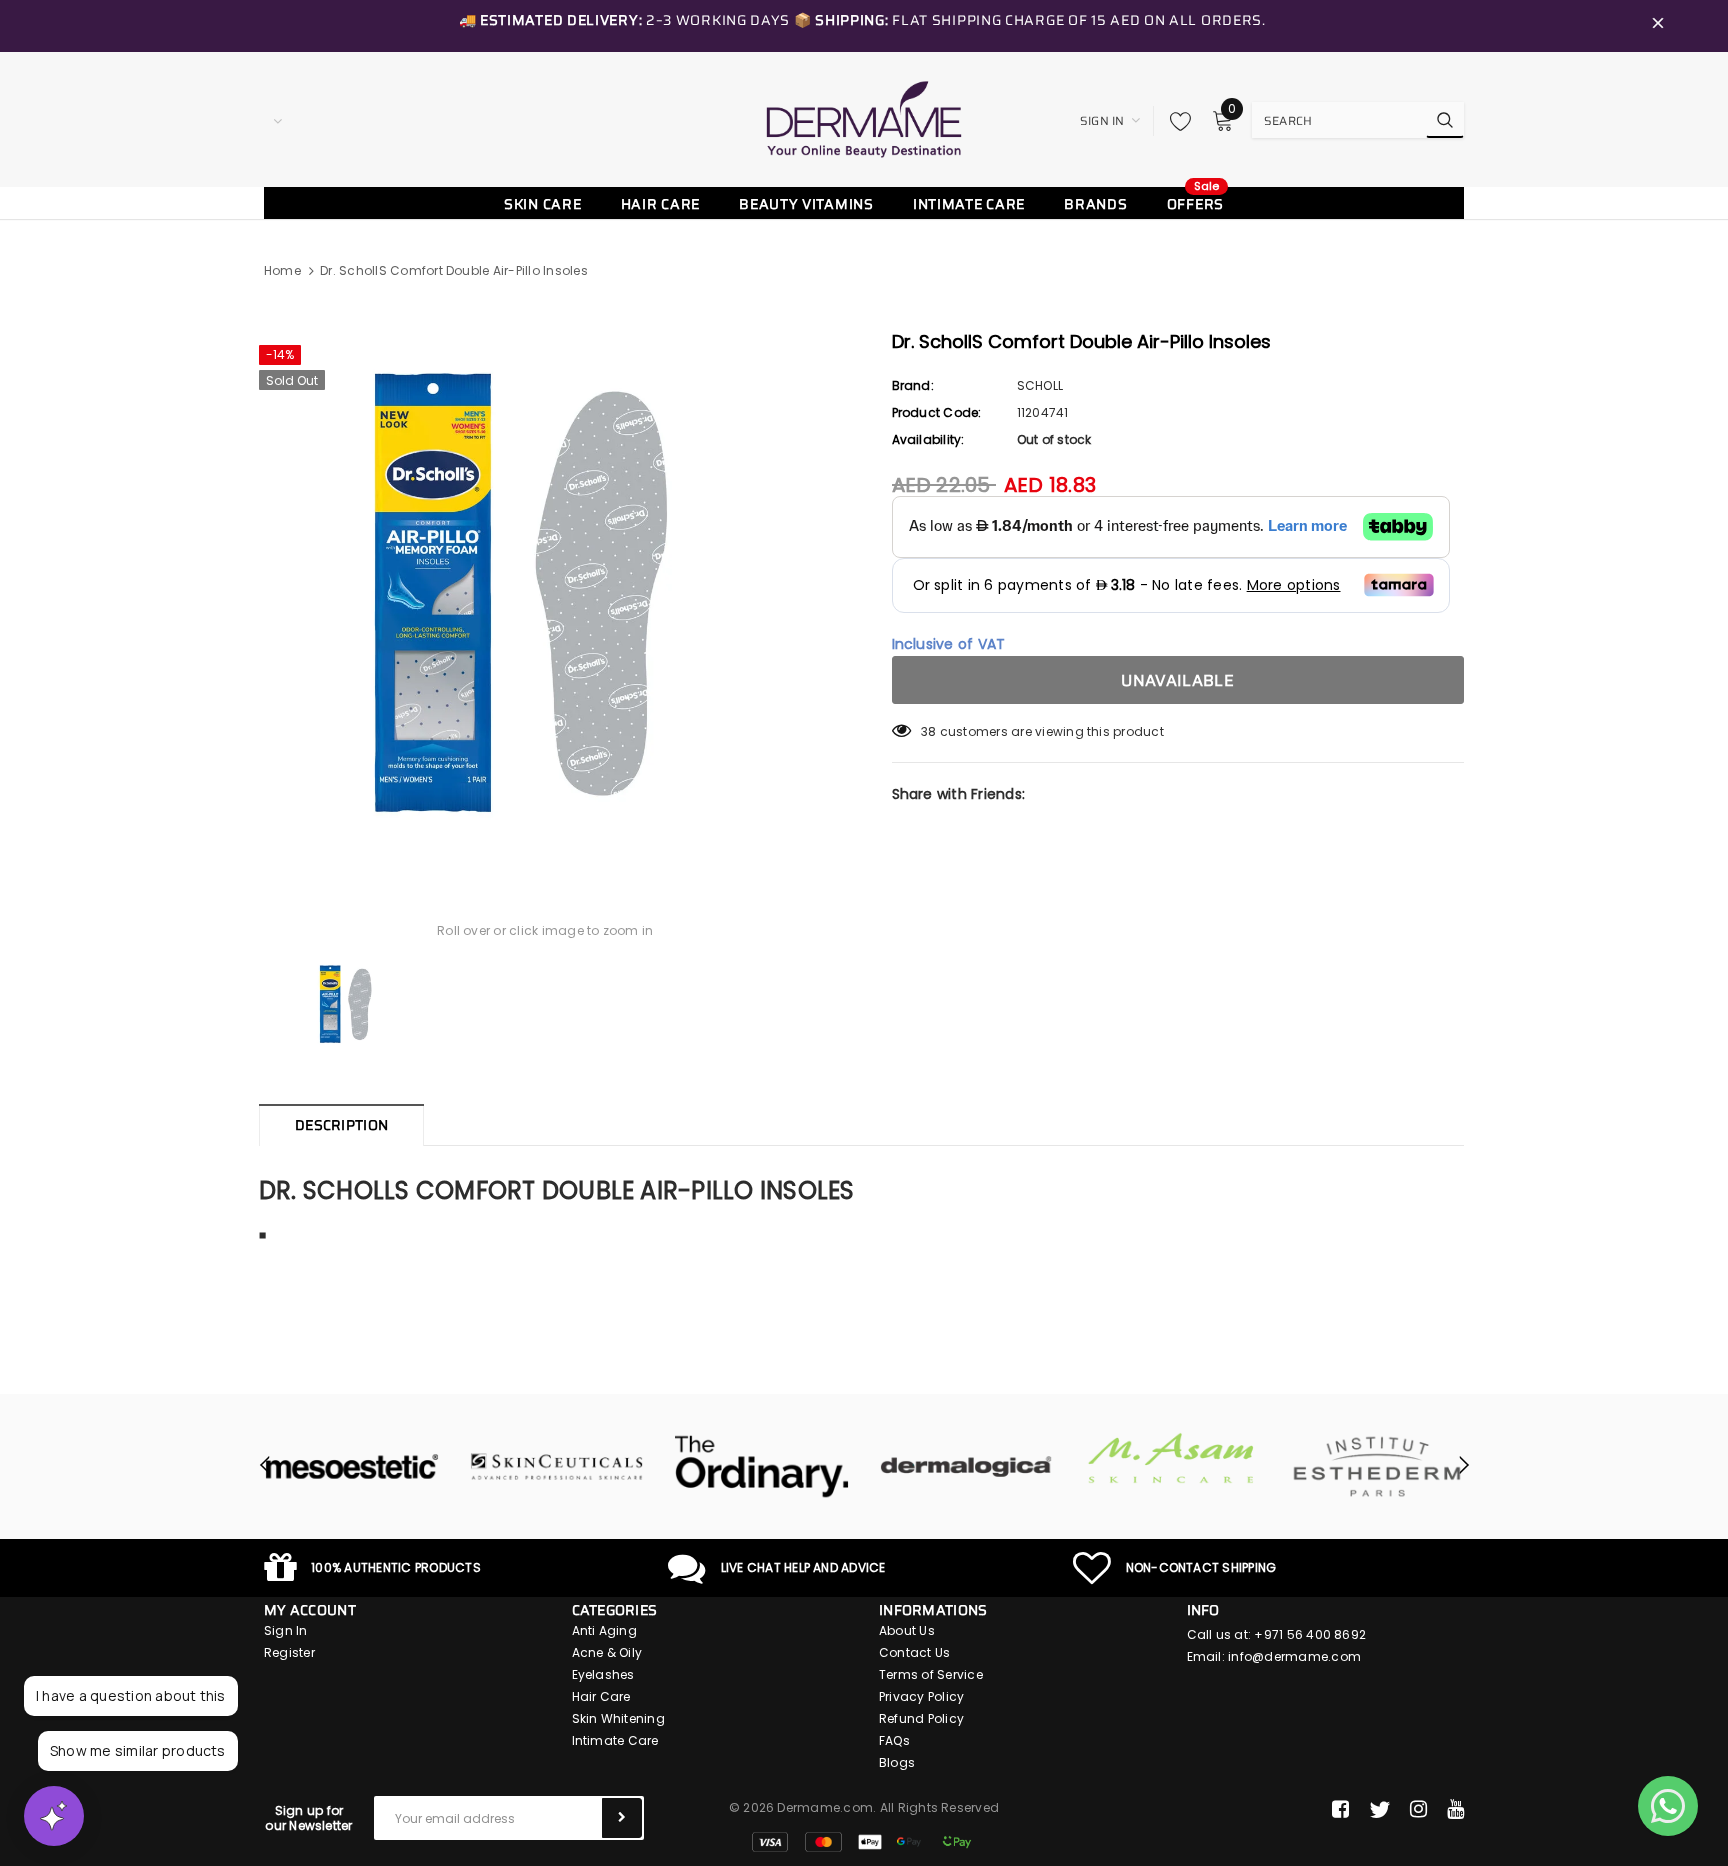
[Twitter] (1379, 1810)
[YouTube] (1455, 1810)
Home (282, 270)
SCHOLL (1040, 385)
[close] (1658, 26)
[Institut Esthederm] (1376, 1467)
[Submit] (622, 1818)
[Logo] (864, 119)
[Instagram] (1418, 1810)
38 (928, 731)
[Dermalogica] (966, 1467)
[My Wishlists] (1175, 121)
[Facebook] (1340, 1810)
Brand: (913, 385)
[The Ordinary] (761, 1467)
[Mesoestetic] (351, 1467)
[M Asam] (1171, 1458)
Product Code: (937, 412)
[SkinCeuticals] (556, 1467)
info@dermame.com (1294, 1656)
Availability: (928, 439)
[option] (545, 592)
